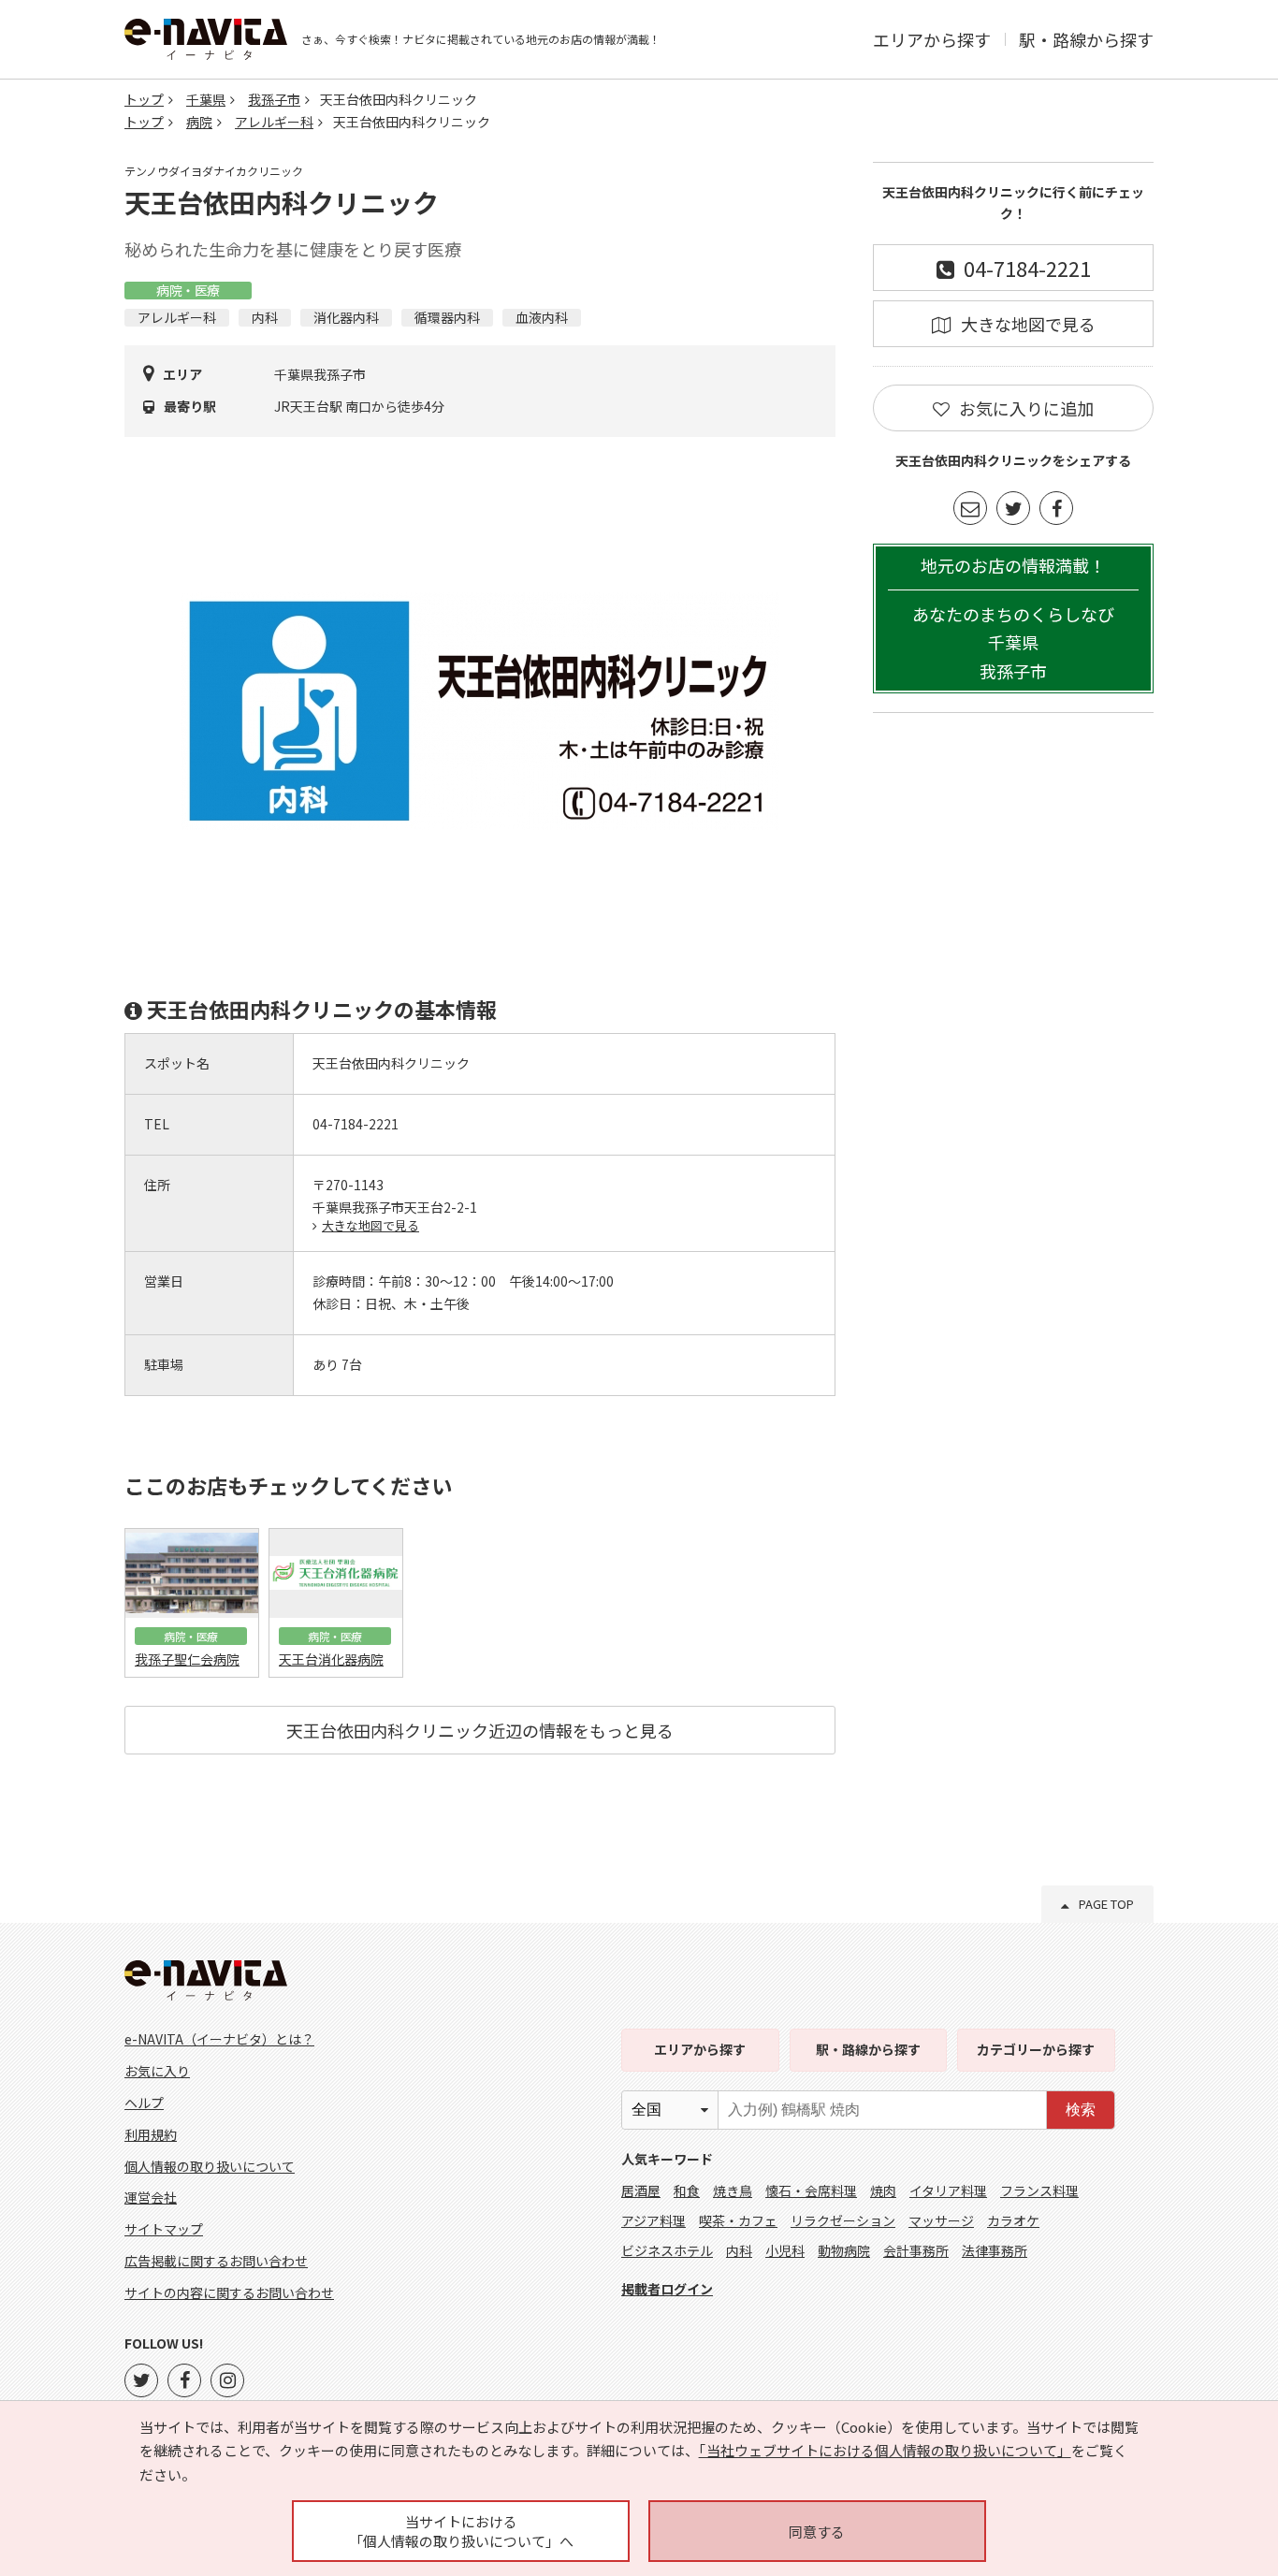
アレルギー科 (274, 122)
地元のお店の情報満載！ (1013, 618)
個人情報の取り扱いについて (210, 2166)
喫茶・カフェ (738, 2220)
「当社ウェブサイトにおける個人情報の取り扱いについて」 (885, 2450)
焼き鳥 (733, 2190)
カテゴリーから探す (1036, 2049)
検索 (1081, 2110)
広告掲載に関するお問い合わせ (216, 2261)
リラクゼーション (843, 2220)
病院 (199, 122)
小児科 (785, 2250)
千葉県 (206, 99)
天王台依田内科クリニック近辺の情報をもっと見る (480, 1730)
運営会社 (151, 2197)
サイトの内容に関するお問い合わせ (229, 2292)
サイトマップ (164, 2229)
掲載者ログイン (667, 2289)
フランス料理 (1039, 2190)
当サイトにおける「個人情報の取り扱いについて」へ (461, 2531)
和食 (687, 2190)
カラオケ (1013, 2220)
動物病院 (844, 2250)
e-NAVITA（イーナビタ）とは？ (219, 2039)
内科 (739, 2250)
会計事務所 (916, 2250)
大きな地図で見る (370, 1225)
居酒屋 (641, 2190)
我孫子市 (274, 99)
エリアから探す (932, 39)
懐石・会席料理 (811, 2190)
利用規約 (151, 2134)
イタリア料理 (948, 2190)
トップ (144, 99)
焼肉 (883, 2190)
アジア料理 (654, 2220)
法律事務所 (995, 2250)
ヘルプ (144, 2103)
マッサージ (941, 2220)
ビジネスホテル (667, 2250)
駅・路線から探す (1086, 39)
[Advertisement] (1013, 1012)
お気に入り (157, 2071)
